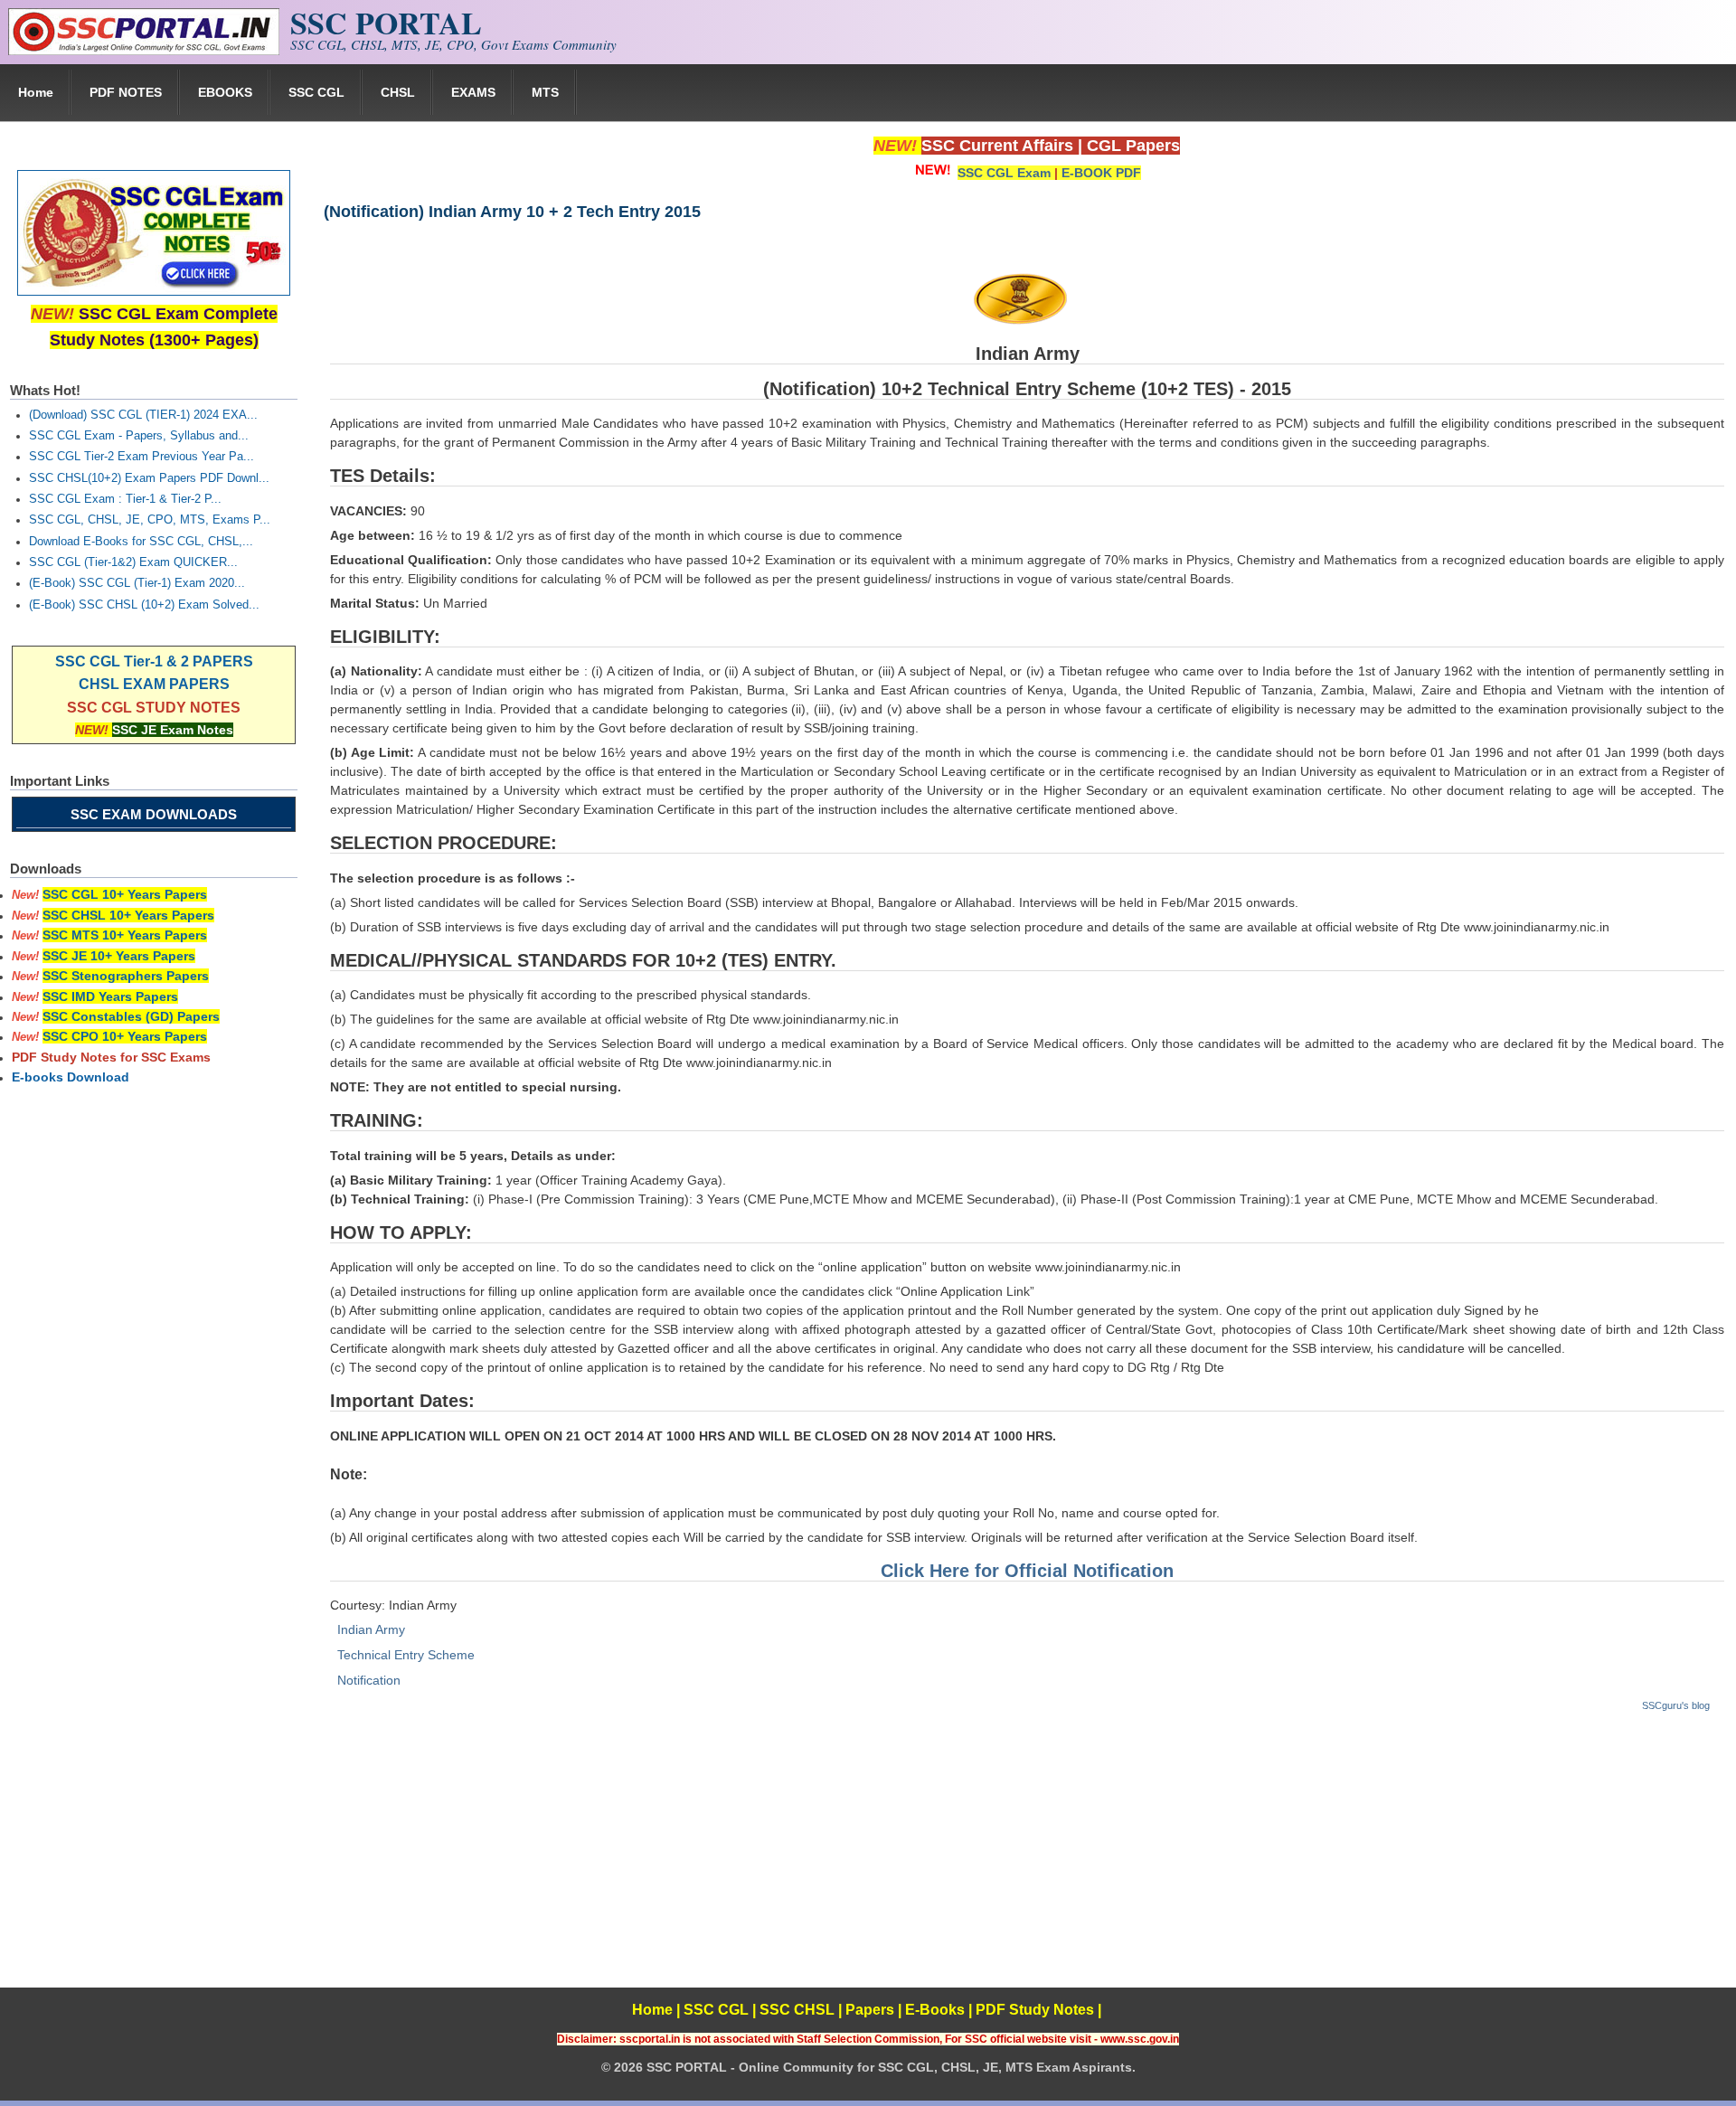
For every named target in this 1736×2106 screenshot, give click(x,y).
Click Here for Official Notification (1027, 1571)
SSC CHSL (797, 2010)
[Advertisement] (1026, 1861)
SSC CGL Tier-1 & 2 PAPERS (154, 661)
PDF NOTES (126, 92)
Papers (870, 2010)
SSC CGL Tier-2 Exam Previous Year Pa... (142, 457)
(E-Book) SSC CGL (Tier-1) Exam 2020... (137, 583)
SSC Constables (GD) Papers (131, 1016)
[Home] (144, 51)
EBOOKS (225, 92)
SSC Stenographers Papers (126, 976)
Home (36, 92)
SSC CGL (316, 92)
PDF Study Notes (1035, 2010)
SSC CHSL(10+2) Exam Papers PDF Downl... (149, 478)
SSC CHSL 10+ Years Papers (128, 915)
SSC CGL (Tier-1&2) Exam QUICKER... (133, 562)
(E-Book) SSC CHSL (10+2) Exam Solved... (144, 605)
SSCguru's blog (1676, 1705)
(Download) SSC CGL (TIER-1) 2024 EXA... (143, 415)
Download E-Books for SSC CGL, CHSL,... (141, 542)
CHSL (398, 92)
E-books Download (71, 1077)
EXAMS (473, 92)
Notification (369, 1680)
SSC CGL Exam (1004, 173)
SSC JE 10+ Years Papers (119, 956)
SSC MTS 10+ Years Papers (125, 935)
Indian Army (371, 1629)
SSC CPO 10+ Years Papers (125, 1036)
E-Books (935, 2010)
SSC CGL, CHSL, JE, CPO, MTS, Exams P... (150, 520)
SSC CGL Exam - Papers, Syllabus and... (139, 436)
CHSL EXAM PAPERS (154, 684)
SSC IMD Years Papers (110, 996)
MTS (545, 92)
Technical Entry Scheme (406, 1655)
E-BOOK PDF (1101, 173)
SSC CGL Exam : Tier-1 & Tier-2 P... (125, 499)
